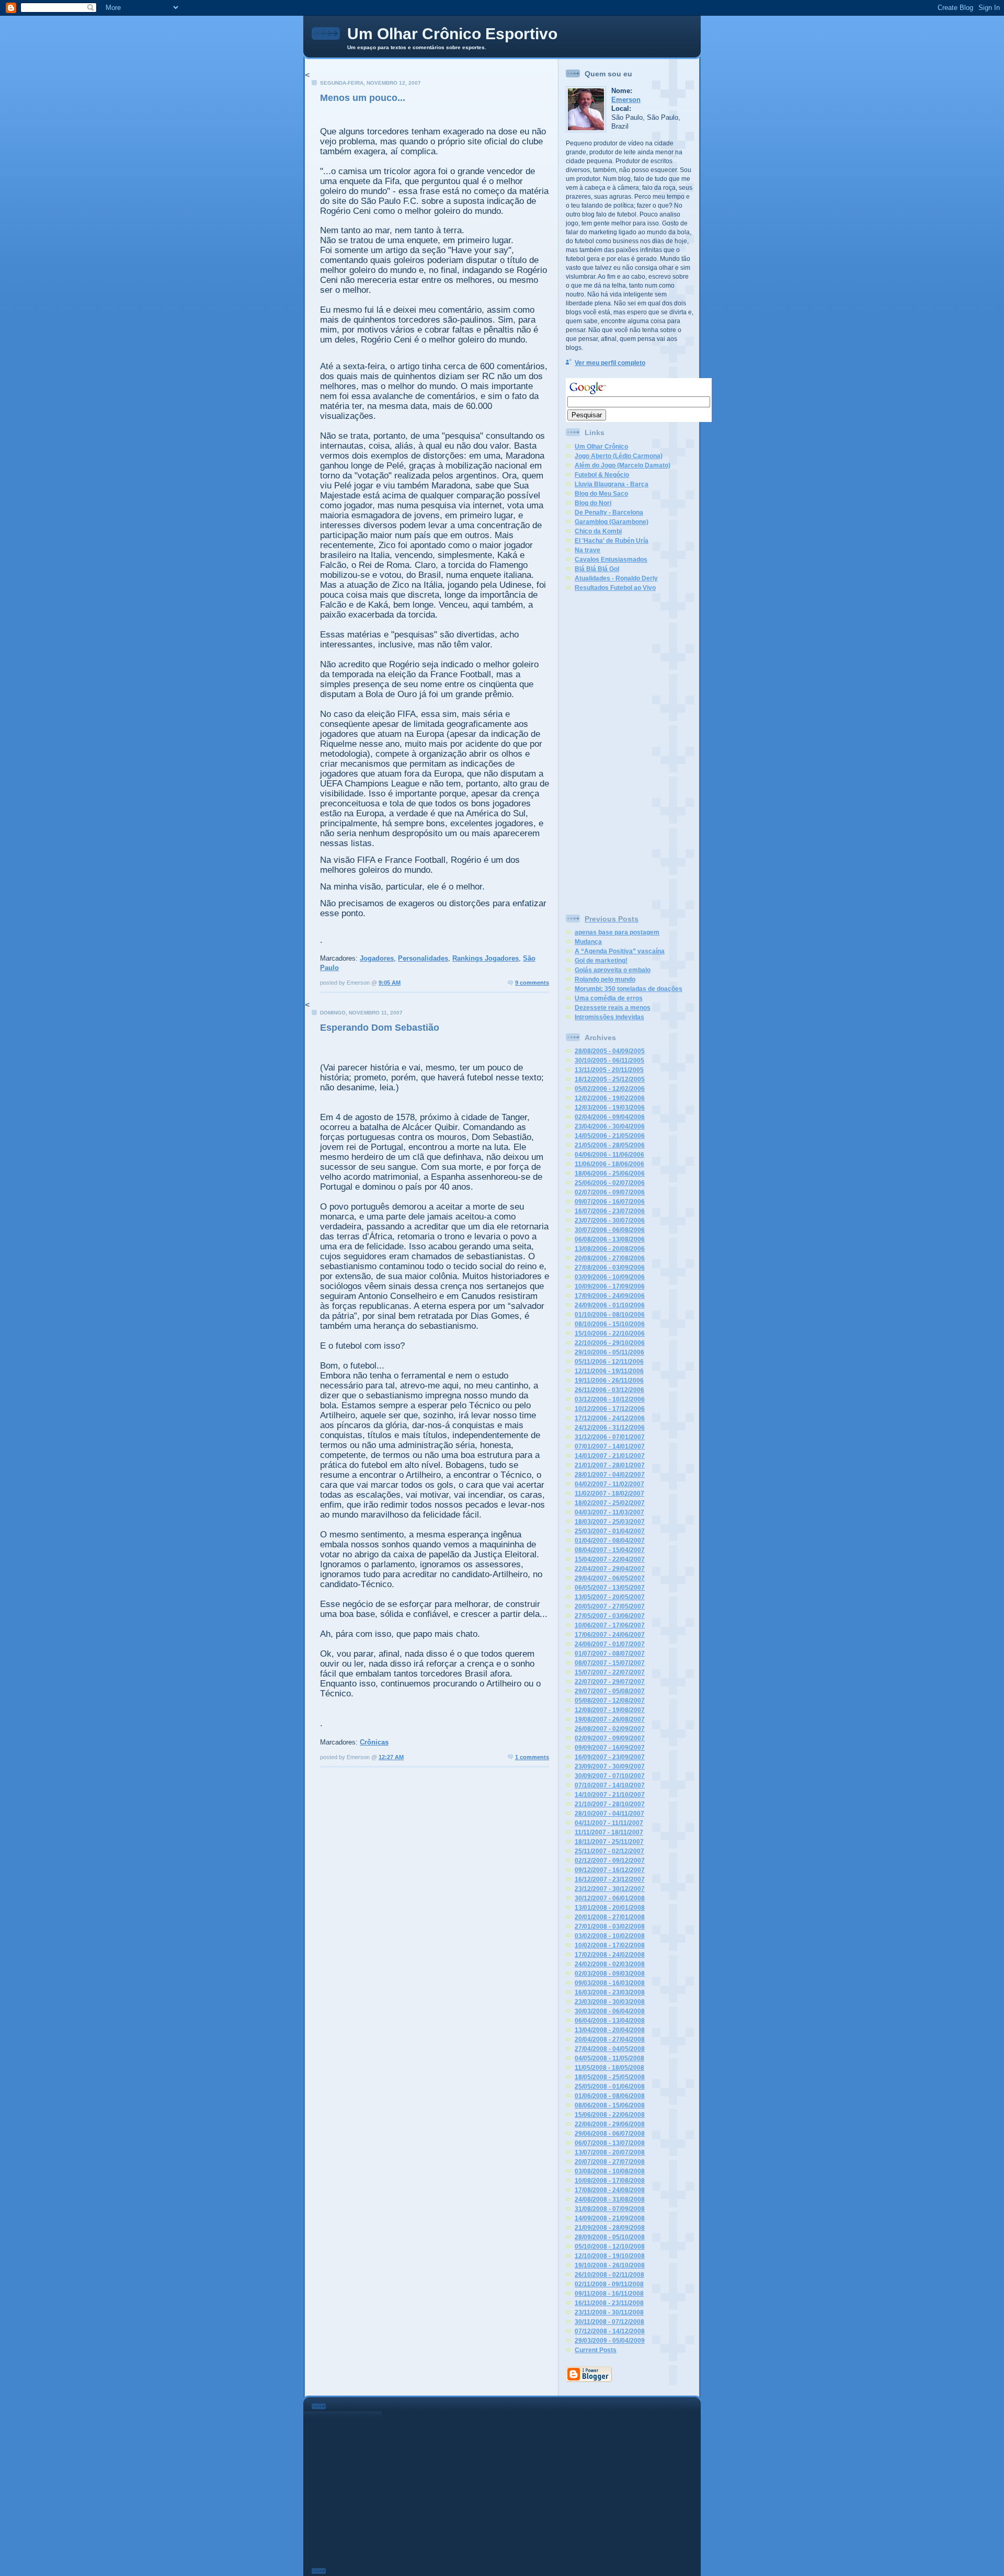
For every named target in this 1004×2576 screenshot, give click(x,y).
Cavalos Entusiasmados (611, 560)
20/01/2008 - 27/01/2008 (610, 1917)
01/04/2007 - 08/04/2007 (610, 1541)
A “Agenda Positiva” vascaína (620, 951)
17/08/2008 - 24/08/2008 (610, 2190)
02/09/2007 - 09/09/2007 (610, 1738)
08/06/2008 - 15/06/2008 (610, 2105)
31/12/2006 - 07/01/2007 (610, 1437)
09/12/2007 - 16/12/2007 (610, 1870)
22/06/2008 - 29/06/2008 (610, 2124)
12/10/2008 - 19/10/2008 (610, 2256)
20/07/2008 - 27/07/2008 (610, 2162)
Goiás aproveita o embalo (613, 970)
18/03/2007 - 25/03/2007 (610, 1522)
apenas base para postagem (617, 932)
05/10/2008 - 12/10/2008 (610, 2247)
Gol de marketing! (601, 961)
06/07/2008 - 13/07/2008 (610, 2143)
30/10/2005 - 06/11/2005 (609, 1061)
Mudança (588, 942)
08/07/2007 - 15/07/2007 (610, 1663)
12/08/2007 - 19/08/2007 (610, 1710)
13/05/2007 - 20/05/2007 (610, 1597)
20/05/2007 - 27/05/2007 (610, 1606)
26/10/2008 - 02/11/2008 (609, 2275)
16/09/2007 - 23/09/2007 (610, 1757)
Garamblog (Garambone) (612, 522)
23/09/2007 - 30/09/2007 (610, 1766)
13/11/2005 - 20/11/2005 (609, 1070)
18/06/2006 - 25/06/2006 (610, 1173)
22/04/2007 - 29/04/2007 (610, 1569)
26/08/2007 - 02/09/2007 (610, 1729)
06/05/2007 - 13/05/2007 (610, 1588)
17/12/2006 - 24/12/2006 (610, 1418)
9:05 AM (390, 983)
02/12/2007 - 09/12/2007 (610, 1861)
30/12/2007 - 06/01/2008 (610, 1898)
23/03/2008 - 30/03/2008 (610, 2002)
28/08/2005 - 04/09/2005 (610, 1051)
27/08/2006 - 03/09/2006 (610, 1268)
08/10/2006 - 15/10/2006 (610, 1324)
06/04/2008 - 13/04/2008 (610, 2021)
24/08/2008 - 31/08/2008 (610, 2199)
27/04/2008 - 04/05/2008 (610, 2049)
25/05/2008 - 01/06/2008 (610, 2087)
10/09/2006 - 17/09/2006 (610, 1286)
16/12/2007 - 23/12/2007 (610, 1879)
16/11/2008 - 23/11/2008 (609, 2303)
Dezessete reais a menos (613, 1008)
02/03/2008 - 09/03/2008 (610, 1974)
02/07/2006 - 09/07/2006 (610, 1192)
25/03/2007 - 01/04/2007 (610, 1531)
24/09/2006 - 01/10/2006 (610, 1305)
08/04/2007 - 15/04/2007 (610, 1550)
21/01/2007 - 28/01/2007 (610, 1465)
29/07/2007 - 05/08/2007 (610, 1691)
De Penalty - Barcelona (609, 512)
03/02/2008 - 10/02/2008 (610, 1936)
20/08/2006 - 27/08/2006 (610, 1258)
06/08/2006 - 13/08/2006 (610, 1239)
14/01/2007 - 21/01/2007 (610, 1456)
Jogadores (377, 958)
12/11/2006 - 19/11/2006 (609, 1371)
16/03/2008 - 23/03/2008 (610, 1992)
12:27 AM (391, 1757)
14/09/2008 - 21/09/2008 (610, 2218)
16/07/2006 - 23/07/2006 (610, 1211)
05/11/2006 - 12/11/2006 (609, 1362)
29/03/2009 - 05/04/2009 (610, 2341)
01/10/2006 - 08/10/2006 (610, 1315)
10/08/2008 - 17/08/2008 (610, 2181)
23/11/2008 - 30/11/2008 (609, 2312)
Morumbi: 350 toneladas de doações (629, 989)
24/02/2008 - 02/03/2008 (610, 1964)
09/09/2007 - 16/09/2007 (610, 1748)
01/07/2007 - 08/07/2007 (610, 1654)
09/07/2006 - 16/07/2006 (610, 1202)
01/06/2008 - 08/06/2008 (610, 2096)
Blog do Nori (593, 503)
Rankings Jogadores (486, 958)
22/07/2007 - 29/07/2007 (610, 1682)
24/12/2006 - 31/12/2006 (610, 1428)
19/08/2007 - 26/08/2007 (610, 1719)
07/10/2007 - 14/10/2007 (610, 1785)
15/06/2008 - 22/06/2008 (610, 2115)
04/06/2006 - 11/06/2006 (609, 1155)
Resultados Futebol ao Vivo (615, 588)
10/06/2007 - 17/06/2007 (610, 1625)
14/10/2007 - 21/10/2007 (610, 1795)
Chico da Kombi (598, 531)
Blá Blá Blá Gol (597, 569)
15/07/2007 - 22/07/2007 (610, 1672)
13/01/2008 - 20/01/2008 (610, 1908)
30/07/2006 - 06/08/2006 (610, 1230)
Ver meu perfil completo (610, 363)
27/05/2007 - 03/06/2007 (610, 1616)
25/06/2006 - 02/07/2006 (610, 1183)
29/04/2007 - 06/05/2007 (610, 1578)
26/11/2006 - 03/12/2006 (609, 1390)
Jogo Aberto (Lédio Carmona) (619, 456)
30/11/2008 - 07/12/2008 (609, 2322)
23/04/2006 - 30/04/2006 (610, 1126)
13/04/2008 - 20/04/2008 (610, 2030)
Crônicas (374, 1742)
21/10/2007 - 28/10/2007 (610, 1804)
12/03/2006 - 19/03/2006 (610, 1108)
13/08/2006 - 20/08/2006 (610, 1249)
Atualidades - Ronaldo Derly (616, 578)
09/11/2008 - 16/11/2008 (609, 2294)
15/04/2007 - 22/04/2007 (610, 1559)
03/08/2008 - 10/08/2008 (610, 2171)
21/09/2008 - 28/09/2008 (610, 2228)
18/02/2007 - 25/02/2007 (610, 1503)
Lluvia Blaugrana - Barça (612, 484)
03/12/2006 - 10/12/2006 (610, 1399)
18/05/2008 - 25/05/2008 (610, 2077)
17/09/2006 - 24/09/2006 (610, 1296)
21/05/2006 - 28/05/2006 (610, 1145)
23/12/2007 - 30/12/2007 (610, 1889)
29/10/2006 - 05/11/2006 (609, 1352)
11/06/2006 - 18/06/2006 (609, 1164)
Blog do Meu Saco (601, 494)
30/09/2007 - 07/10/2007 (610, 1776)
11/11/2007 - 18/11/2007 (609, 1832)
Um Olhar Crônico (601, 447)
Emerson (626, 100)
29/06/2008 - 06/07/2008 (610, 2134)
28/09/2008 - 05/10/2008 (610, 2237)
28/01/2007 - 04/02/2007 (610, 1475)
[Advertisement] (608, 750)
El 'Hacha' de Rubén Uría (612, 541)
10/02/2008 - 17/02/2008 (610, 1945)
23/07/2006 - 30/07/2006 (610, 1221)
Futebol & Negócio (602, 475)
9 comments (532, 983)
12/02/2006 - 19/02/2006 (610, 1098)
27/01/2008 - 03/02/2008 (610, 1927)
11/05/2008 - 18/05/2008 (609, 2068)
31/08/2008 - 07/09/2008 (610, 2209)
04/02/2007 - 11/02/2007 (609, 1484)
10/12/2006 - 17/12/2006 (610, 1409)
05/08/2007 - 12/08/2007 (610, 1701)
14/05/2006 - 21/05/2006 (610, 1136)
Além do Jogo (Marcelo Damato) (623, 465)
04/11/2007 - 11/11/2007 (609, 1823)
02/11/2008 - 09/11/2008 (609, 2284)
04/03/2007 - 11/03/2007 (609, 1512)
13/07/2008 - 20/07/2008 (610, 2152)
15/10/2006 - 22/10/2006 (610, 1333)
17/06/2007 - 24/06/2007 (610, 1635)
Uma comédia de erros (609, 998)
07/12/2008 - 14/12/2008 (610, 2331)
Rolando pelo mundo (605, 979)
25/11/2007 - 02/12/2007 (609, 1851)
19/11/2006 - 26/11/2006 (609, 1381)
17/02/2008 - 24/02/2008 (610, 1955)
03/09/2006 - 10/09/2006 (610, 1277)
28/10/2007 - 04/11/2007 (609, 1814)
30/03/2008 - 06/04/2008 (610, 2011)
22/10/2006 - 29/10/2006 (610, 1343)
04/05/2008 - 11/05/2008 (609, 2058)
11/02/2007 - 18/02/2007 (609, 1494)
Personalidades (423, 958)
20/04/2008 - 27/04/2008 (610, 2039)
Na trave (587, 550)
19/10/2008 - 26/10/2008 (610, 2265)
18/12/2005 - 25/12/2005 (610, 1079)
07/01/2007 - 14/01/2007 (610, 1446)
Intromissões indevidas (609, 1017)
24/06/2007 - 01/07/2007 (610, 1644)
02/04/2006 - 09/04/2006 (610, 1117)
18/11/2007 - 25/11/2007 (609, 1842)
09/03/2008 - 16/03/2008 (610, 1983)
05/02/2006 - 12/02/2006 (610, 1089)
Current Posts (596, 2350)
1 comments (532, 1757)
